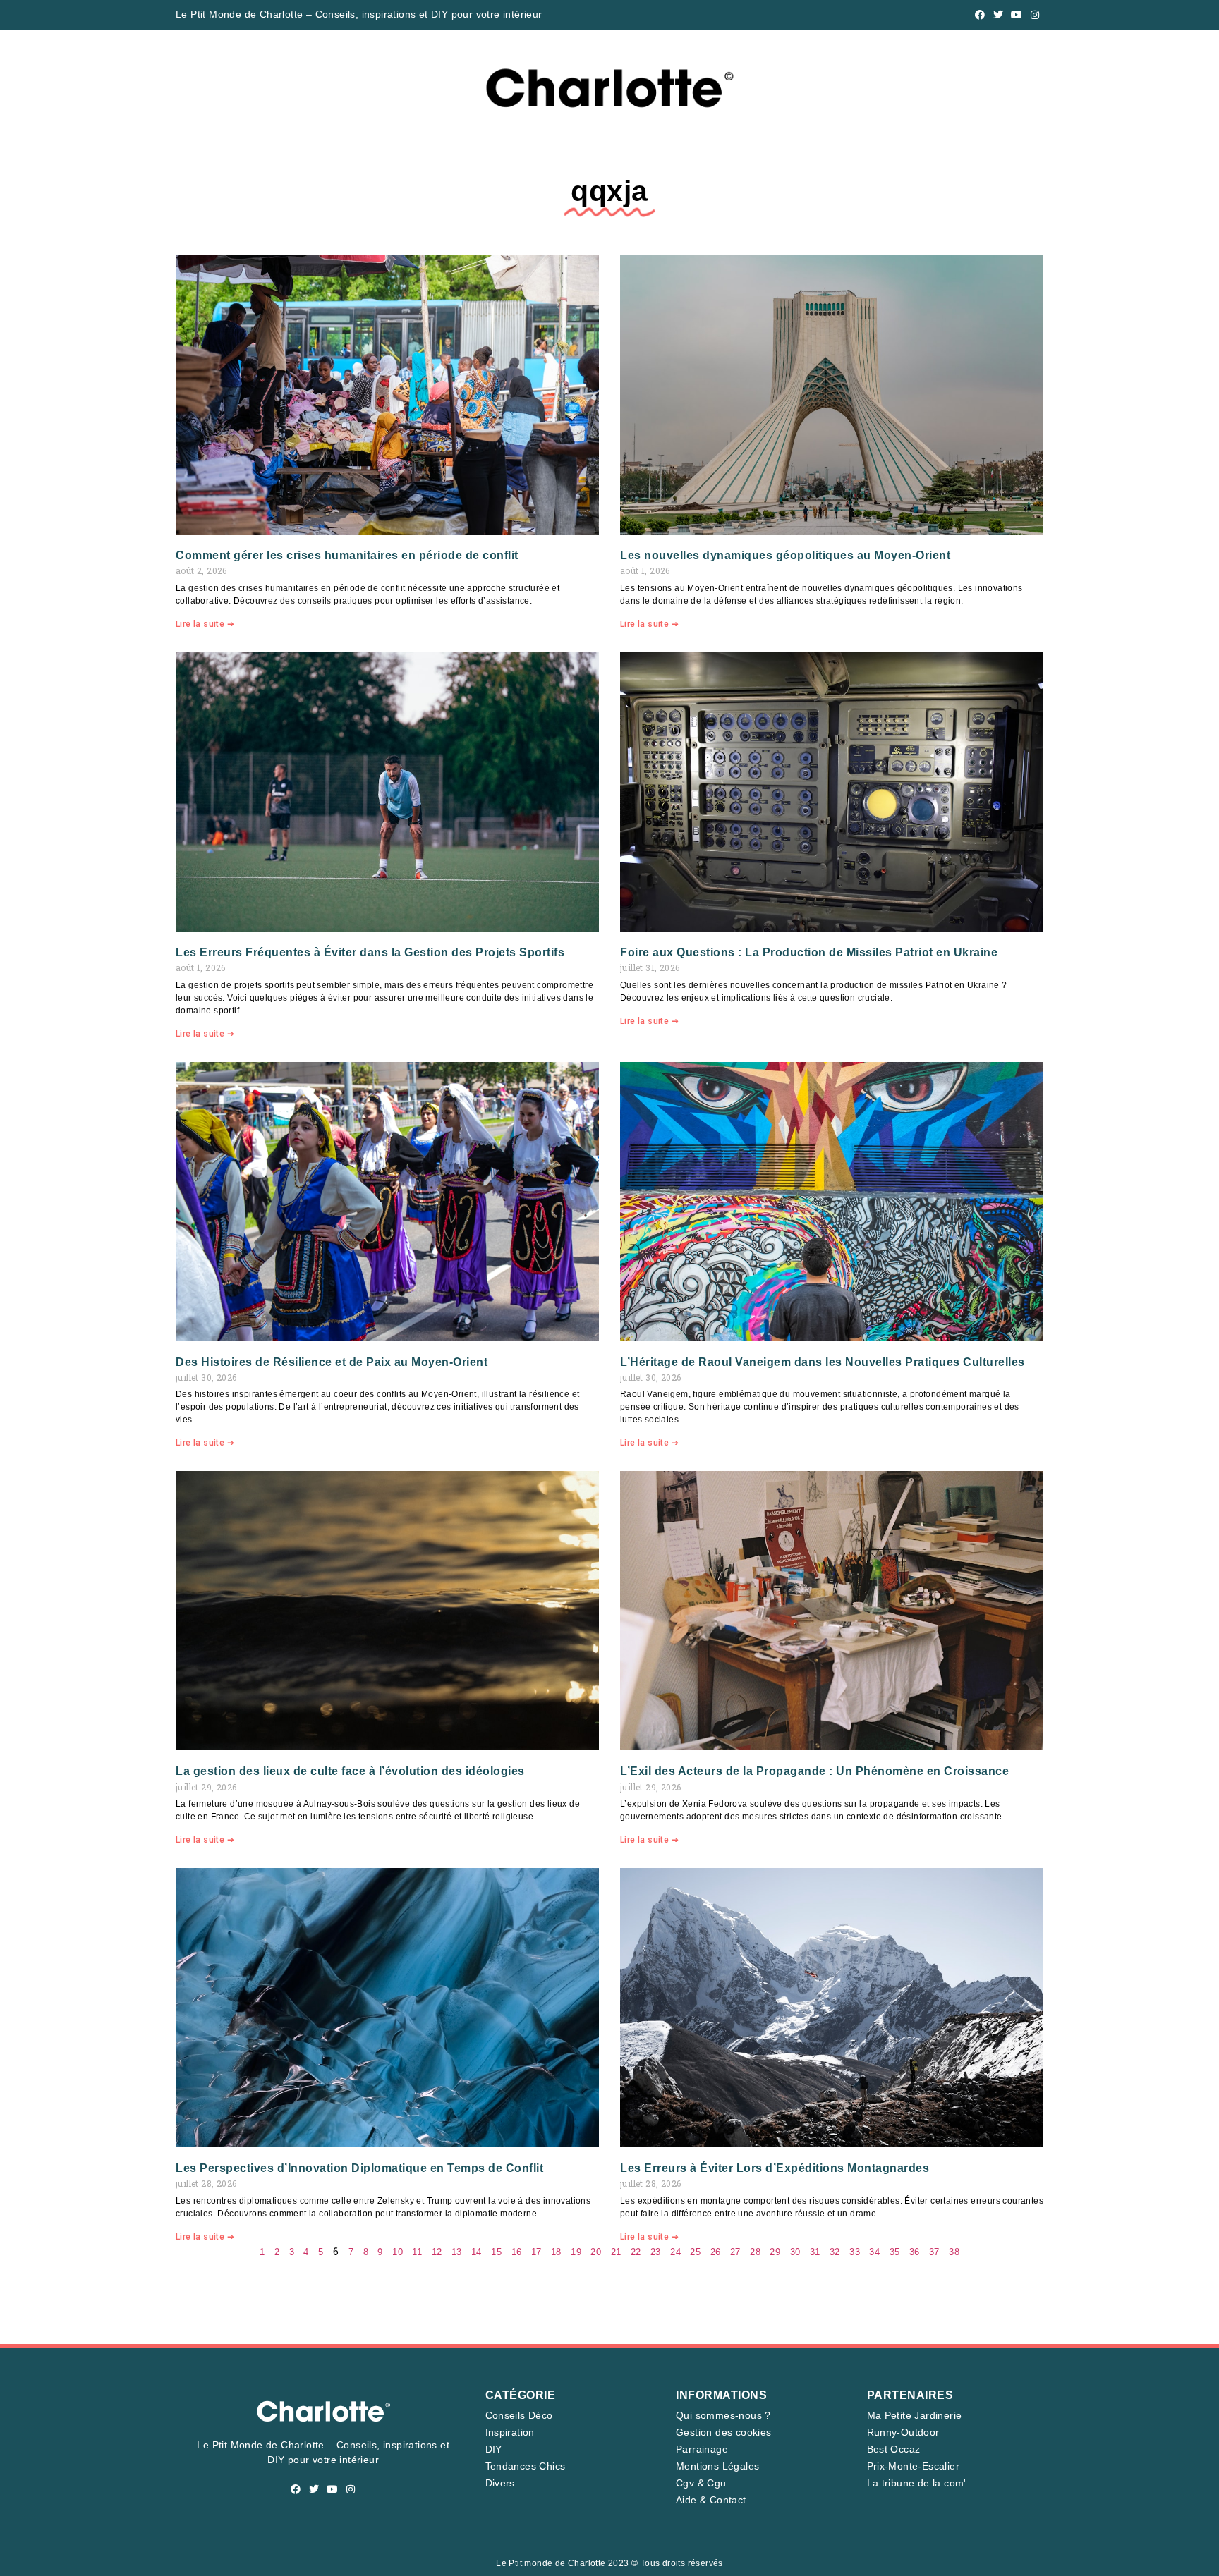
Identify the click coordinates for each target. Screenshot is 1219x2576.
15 (496, 2252)
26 (716, 2252)
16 (517, 2252)
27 (735, 2252)
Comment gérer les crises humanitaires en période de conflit (347, 555)
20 (596, 2252)
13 (457, 2252)
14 (477, 2252)
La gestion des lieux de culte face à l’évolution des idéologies (350, 1771)
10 (398, 2252)
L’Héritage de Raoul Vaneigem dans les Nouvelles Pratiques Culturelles (823, 1362)
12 (437, 2252)
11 (417, 2252)
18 (556, 2252)
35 (895, 2252)
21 (616, 2252)
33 (855, 2252)
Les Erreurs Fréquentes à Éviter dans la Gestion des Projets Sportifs (370, 952)
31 (815, 2252)
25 (695, 2252)
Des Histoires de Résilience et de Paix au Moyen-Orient (332, 1362)
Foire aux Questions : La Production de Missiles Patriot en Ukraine (809, 952)
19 (576, 2252)
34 (874, 2252)
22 (636, 2252)
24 (675, 2252)
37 (934, 2252)
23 (656, 2252)
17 (536, 2252)
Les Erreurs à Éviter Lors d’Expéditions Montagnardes (775, 2168)
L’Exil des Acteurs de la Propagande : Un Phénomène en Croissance (814, 1771)
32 (835, 2252)
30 (795, 2252)
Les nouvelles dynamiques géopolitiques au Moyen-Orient (785, 555)
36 (915, 2252)
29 (775, 2252)
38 (954, 2252)
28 (755, 2252)
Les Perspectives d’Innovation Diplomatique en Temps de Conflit (359, 2168)
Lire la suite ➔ (205, 624)
